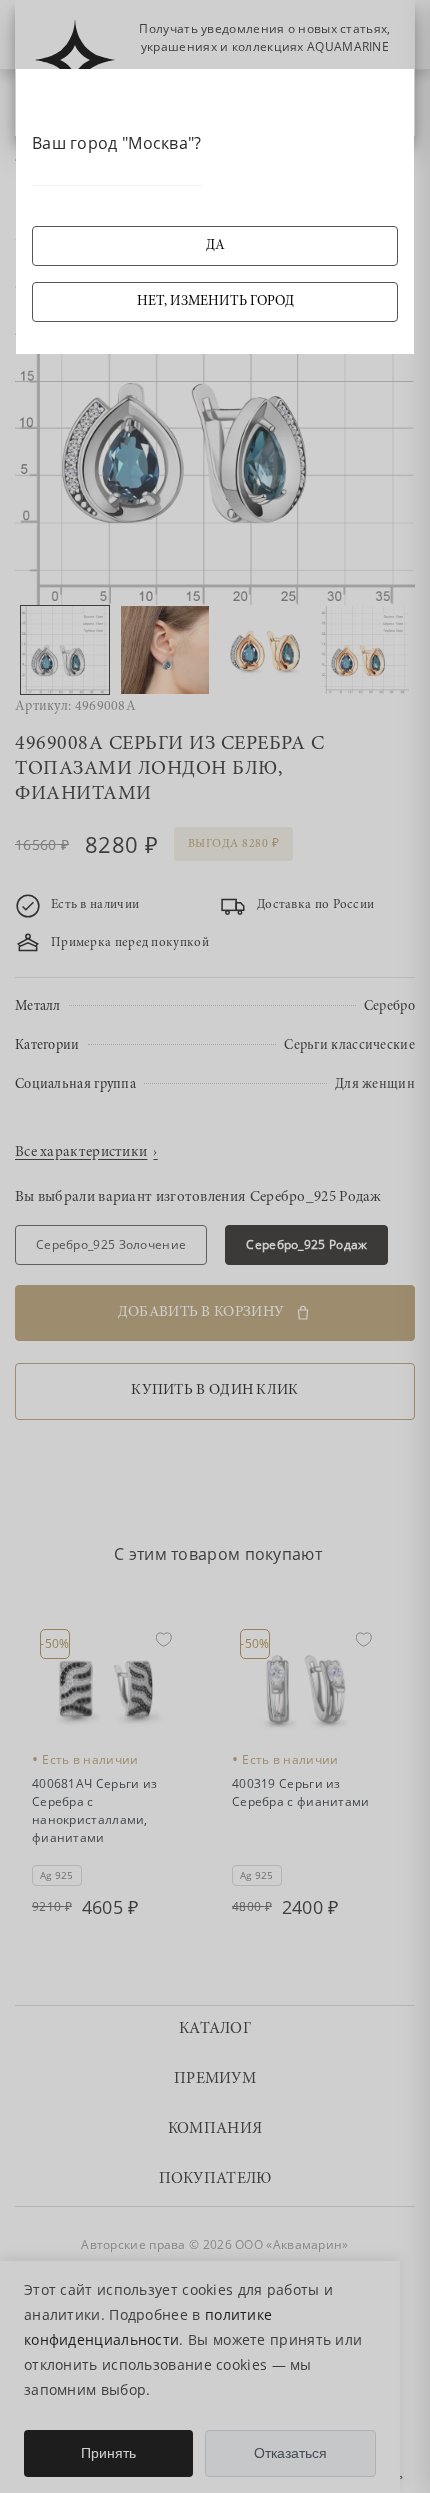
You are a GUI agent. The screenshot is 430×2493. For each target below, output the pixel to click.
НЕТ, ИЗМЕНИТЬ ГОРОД (215, 302)
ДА (215, 246)
